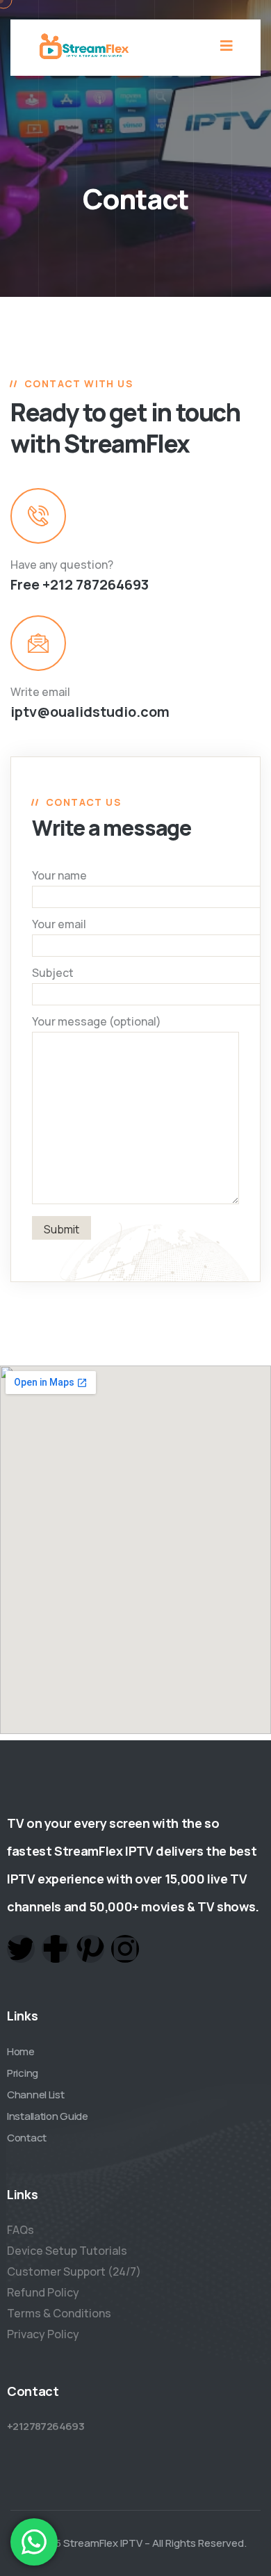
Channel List (35, 2095)
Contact (27, 2138)
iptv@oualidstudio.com (90, 712)
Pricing (23, 2073)
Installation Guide (48, 2116)
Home (21, 2051)
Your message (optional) (97, 1021)
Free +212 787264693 (80, 584)
